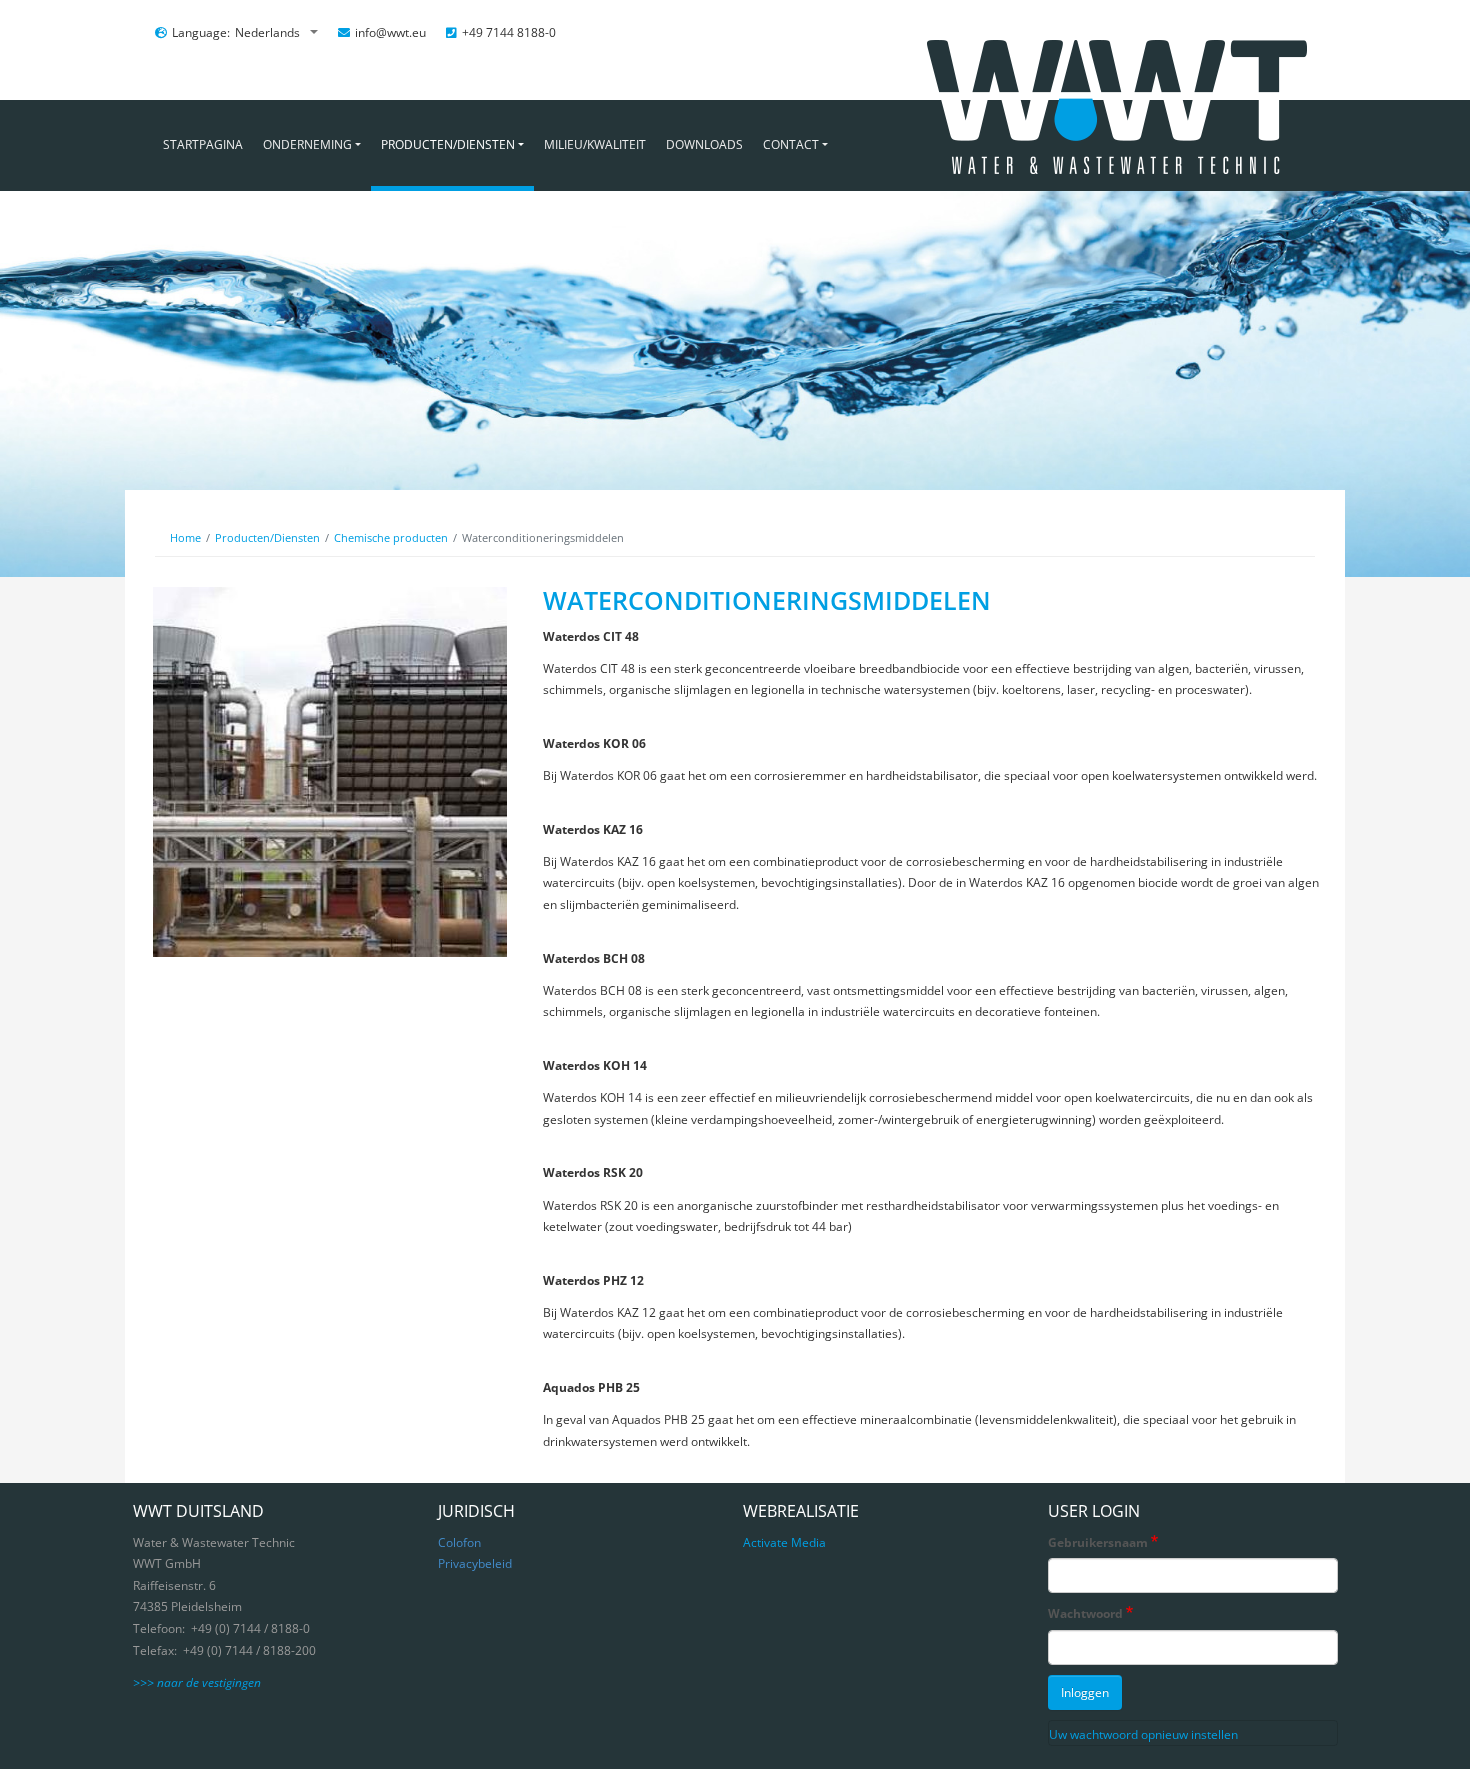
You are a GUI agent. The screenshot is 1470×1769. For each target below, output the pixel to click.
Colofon (459, 1542)
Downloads (704, 144)
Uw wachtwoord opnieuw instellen (1143, 1734)
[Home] (1111, 138)
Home (185, 537)
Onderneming (307, 144)
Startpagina (203, 144)
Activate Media (784, 1542)
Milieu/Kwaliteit (595, 144)
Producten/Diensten (448, 144)
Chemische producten (391, 537)
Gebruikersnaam (1098, 1542)
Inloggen (1085, 1692)
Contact (791, 144)
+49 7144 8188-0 (509, 32)
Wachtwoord (1085, 1613)
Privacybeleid (475, 1563)
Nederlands (269, 32)
